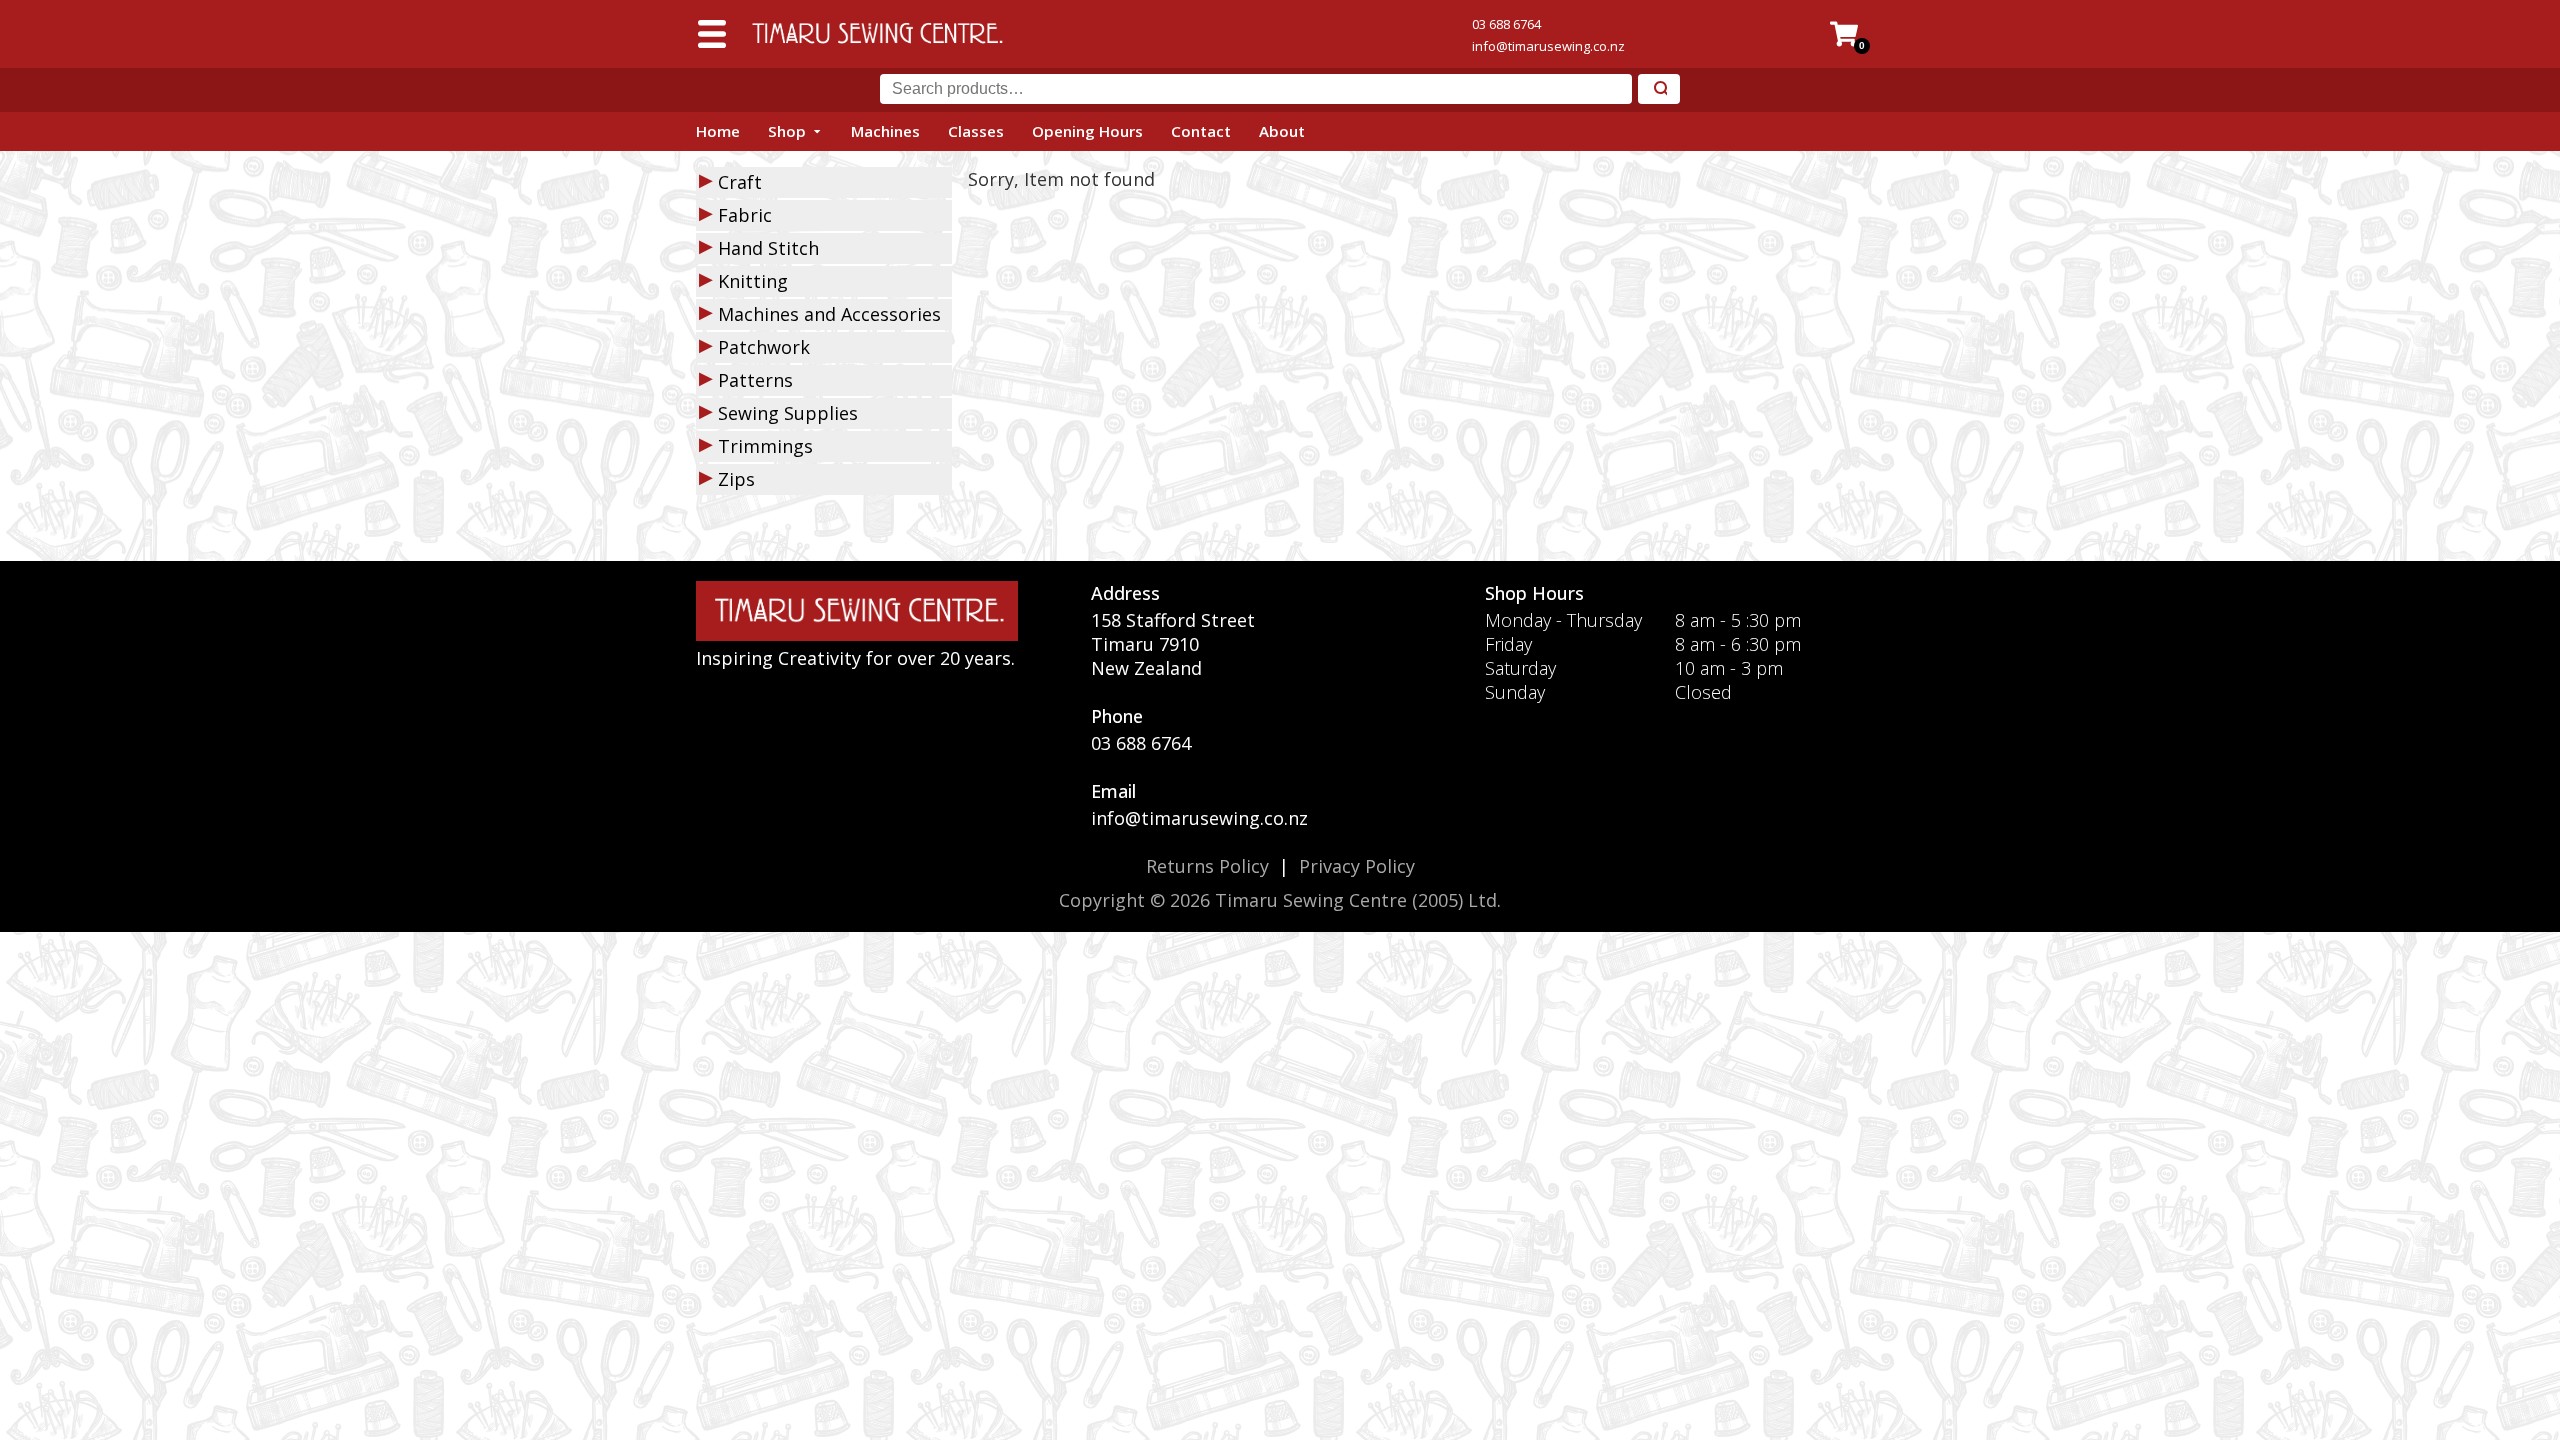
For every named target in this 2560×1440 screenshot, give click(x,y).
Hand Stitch (768, 248)
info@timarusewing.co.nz (1548, 46)
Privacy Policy (1357, 866)
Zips (736, 479)
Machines (885, 131)
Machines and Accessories (829, 314)
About (1282, 131)
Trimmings (765, 446)
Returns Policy (1207, 866)
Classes (976, 131)
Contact (1201, 131)
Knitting (753, 281)
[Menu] (712, 34)
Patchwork (764, 347)
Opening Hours (1087, 131)
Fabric (745, 215)
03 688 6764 (1506, 24)
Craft (740, 182)
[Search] (1659, 89)
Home (718, 131)
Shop (787, 131)
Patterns (755, 380)
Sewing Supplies (788, 413)
